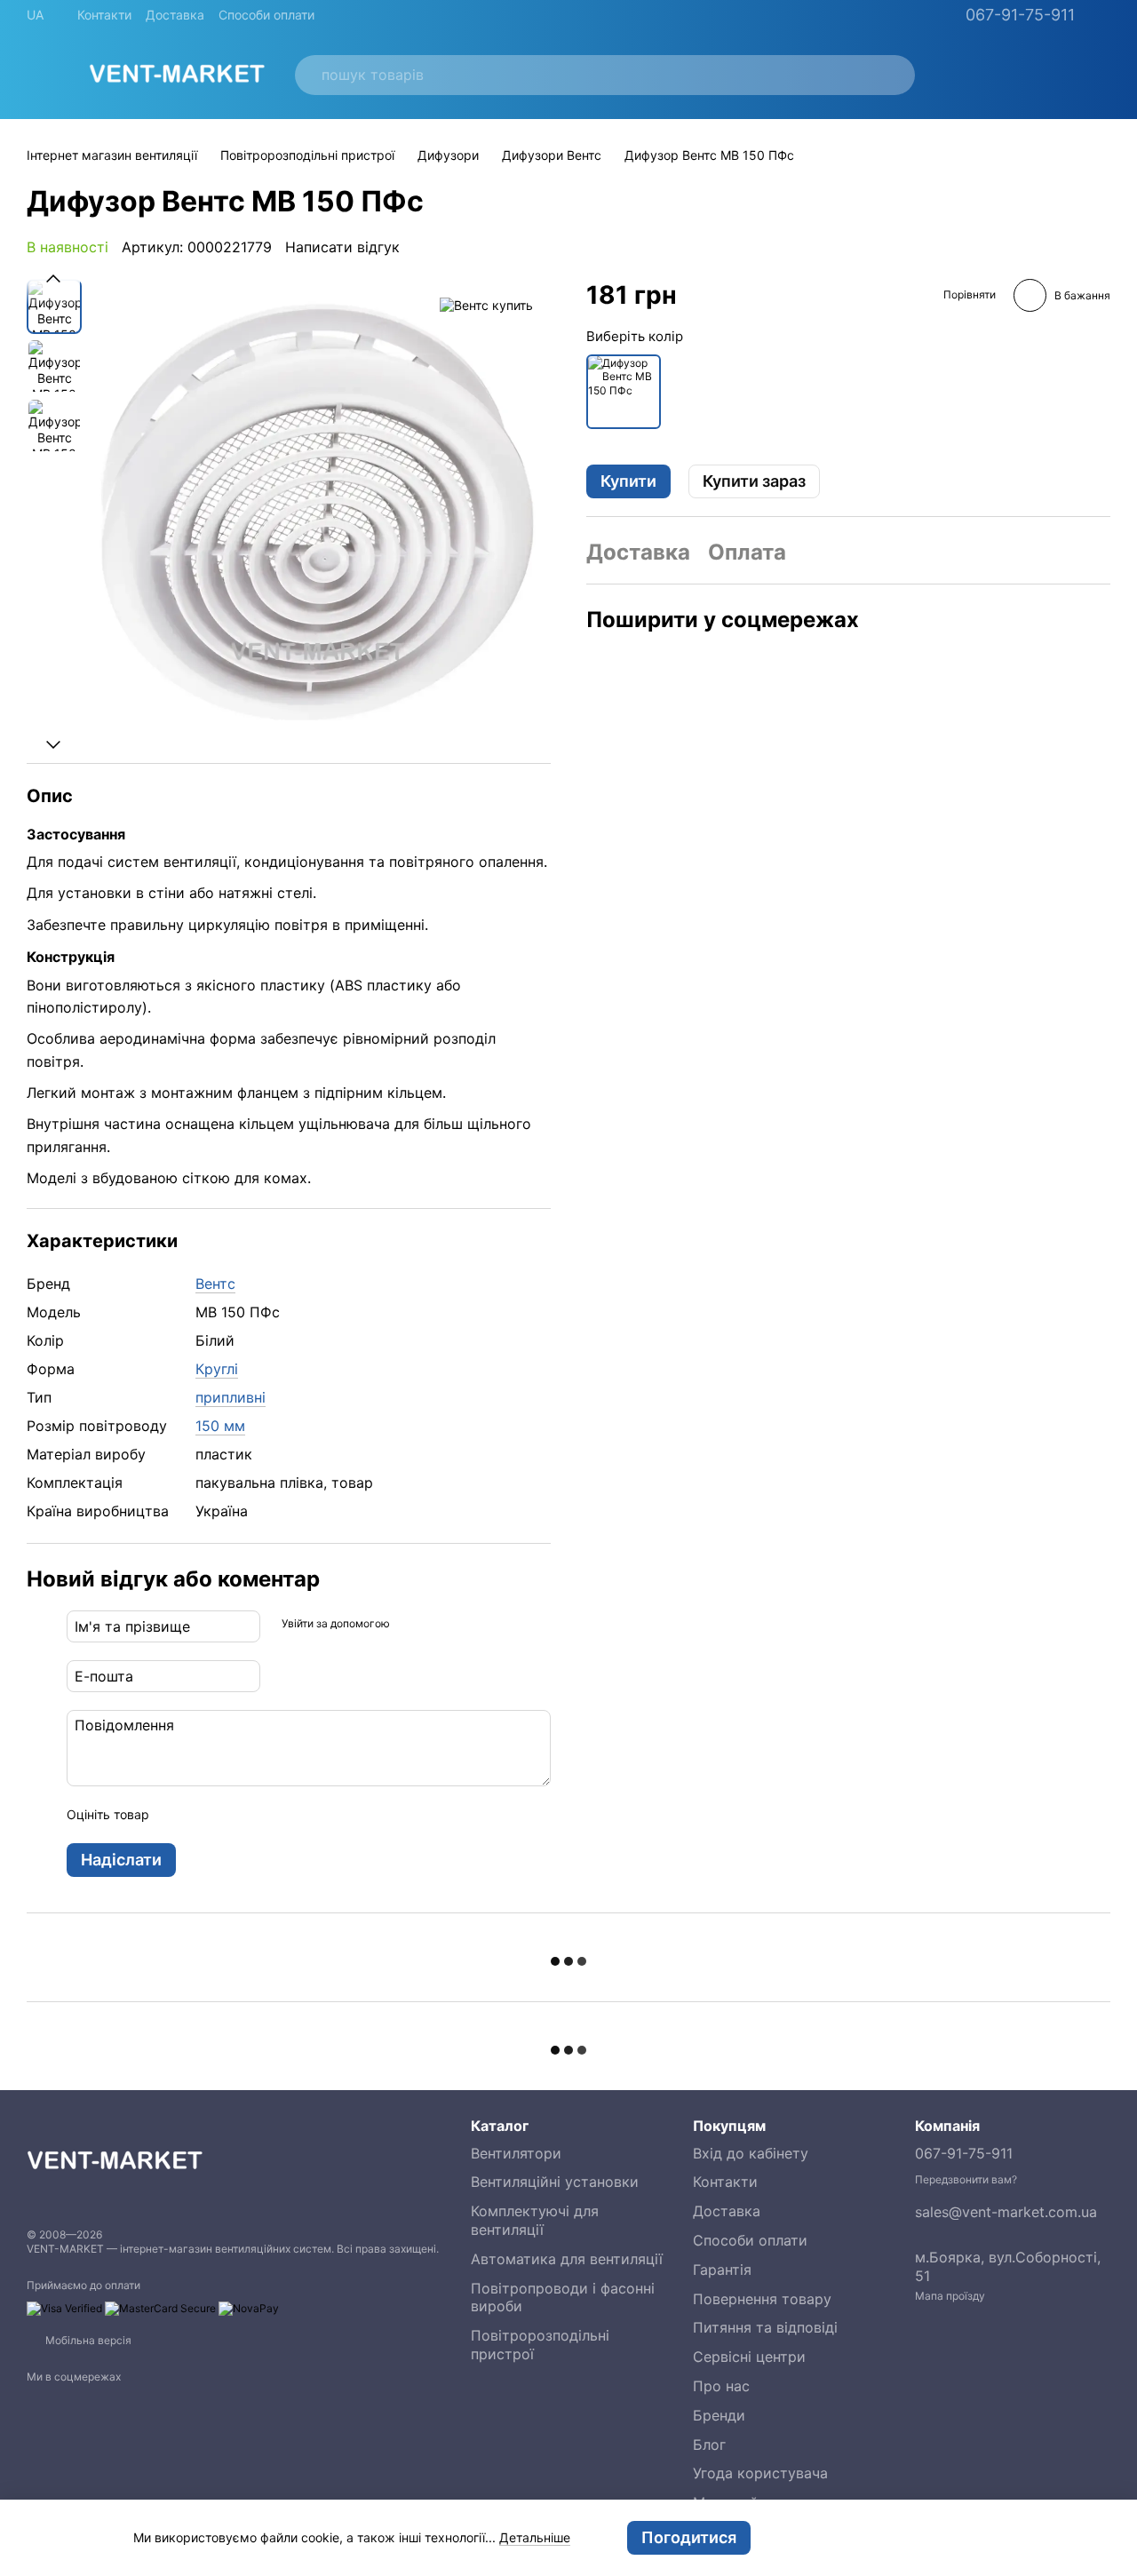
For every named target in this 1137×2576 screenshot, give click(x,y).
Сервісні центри (749, 2357)
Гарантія (722, 2270)
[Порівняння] (1004, 75)
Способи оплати (266, 15)
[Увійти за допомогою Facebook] (409, 1624)
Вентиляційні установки (555, 2182)
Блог (709, 2445)
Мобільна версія (87, 2340)
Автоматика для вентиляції (567, 2259)
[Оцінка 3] (235, 1815)
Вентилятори (516, 2153)
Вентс (215, 1284)
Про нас (721, 2386)
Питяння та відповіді (765, 2327)
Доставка (175, 15)
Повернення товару (762, 2299)
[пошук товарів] (891, 75)
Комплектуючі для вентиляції (535, 2220)
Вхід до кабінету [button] (751, 2153)
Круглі (217, 1369)
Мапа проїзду (950, 2296)
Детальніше (535, 2537)
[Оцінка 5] (292, 1815)
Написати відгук (342, 247)
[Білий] (624, 391)
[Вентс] (486, 305)
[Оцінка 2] (207, 1815)
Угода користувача (760, 2473)
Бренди (719, 2415)
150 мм (220, 1426)
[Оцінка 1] (179, 1815)
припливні (231, 1397)
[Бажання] (958, 75)
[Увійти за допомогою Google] (438, 1624)
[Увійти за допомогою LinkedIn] (466, 1624)
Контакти (104, 15)
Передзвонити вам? (966, 2179)
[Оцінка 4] (264, 1815)
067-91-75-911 (1020, 15)
